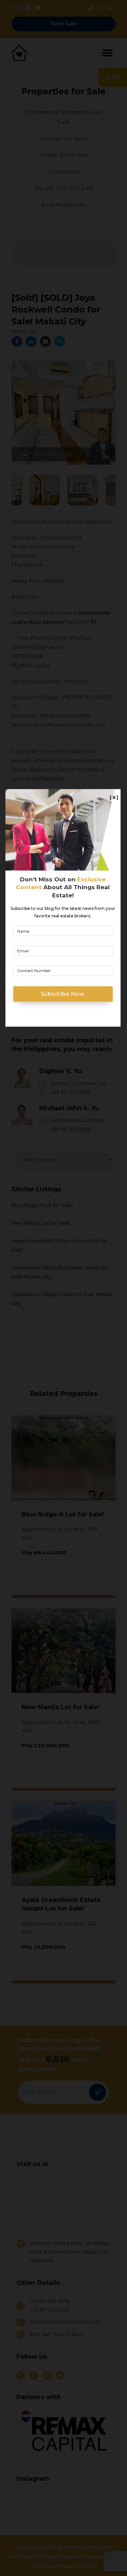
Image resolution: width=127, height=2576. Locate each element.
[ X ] (114, 797)
